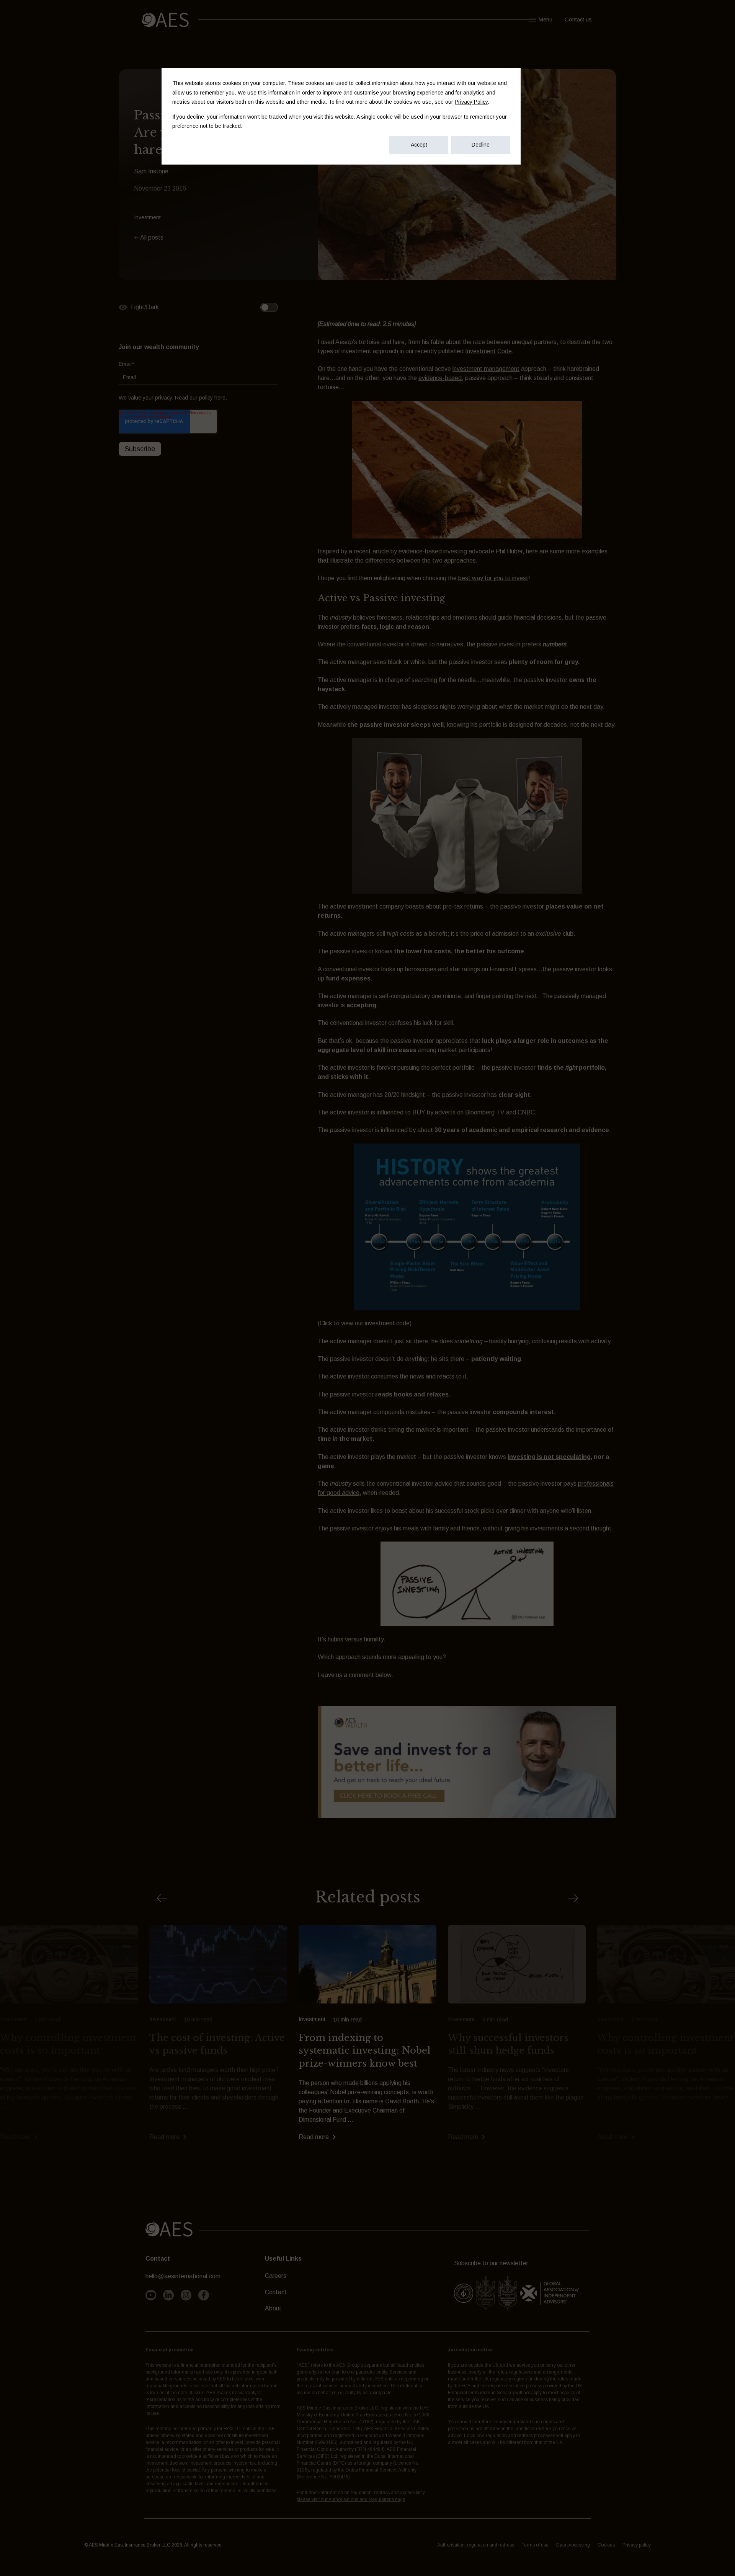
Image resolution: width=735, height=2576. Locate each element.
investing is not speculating (549, 1457)
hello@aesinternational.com (183, 2276)
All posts (151, 237)
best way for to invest (493, 578)
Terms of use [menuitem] (535, 2545)
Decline (481, 145)
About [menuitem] (273, 2308)
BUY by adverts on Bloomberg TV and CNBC (474, 1112)
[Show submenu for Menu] (531, 20)
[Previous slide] (162, 1898)
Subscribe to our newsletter (491, 2263)
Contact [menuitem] (276, 2292)
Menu (546, 20)
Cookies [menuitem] (606, 2545)
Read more (15, 2137)
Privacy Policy (471, 102)
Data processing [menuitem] (573, 2545)
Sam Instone (151, 171)
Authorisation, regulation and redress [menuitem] (476, 2545)
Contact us (578, 20)
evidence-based (440, 378)
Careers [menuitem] (276, 2276)
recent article (371, 551)
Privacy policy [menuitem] (637, 2545)
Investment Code (488, 351)
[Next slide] (573, 1898)
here (220, 397)
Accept (419, 145)
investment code (387, 1323)
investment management (486, 369)
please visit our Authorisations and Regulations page (351, 2499)
